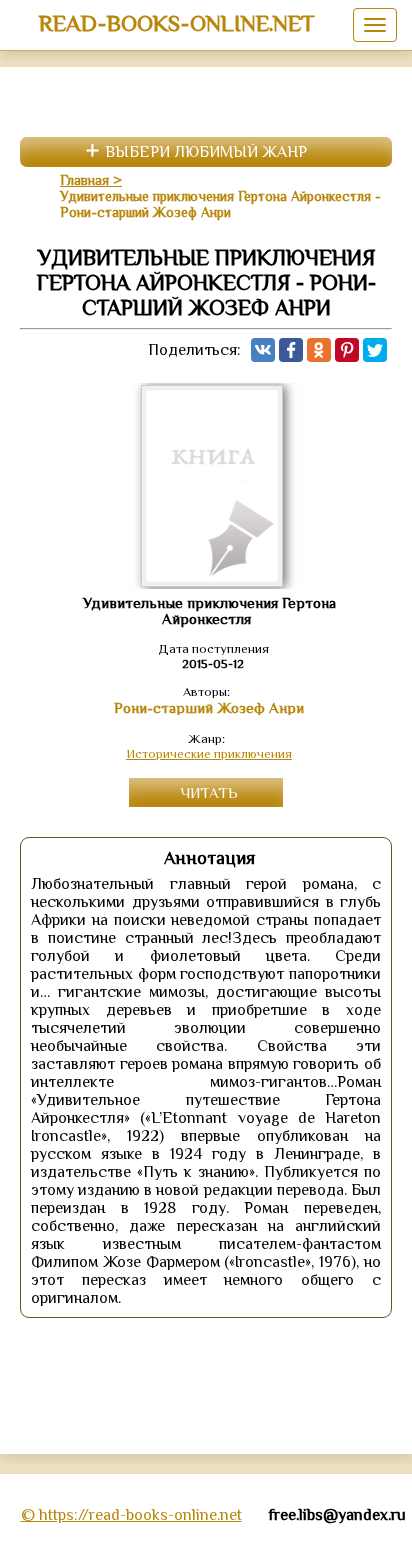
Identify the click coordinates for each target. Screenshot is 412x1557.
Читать (209, 792)
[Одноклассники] (319, 350)
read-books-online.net (176, 23)
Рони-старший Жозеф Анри (209, 708)
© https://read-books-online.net (131, 1515)
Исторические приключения (209, 753)
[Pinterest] (347, 350)
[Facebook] (291, 350)
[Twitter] (375, 350)
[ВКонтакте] (263, 350)
